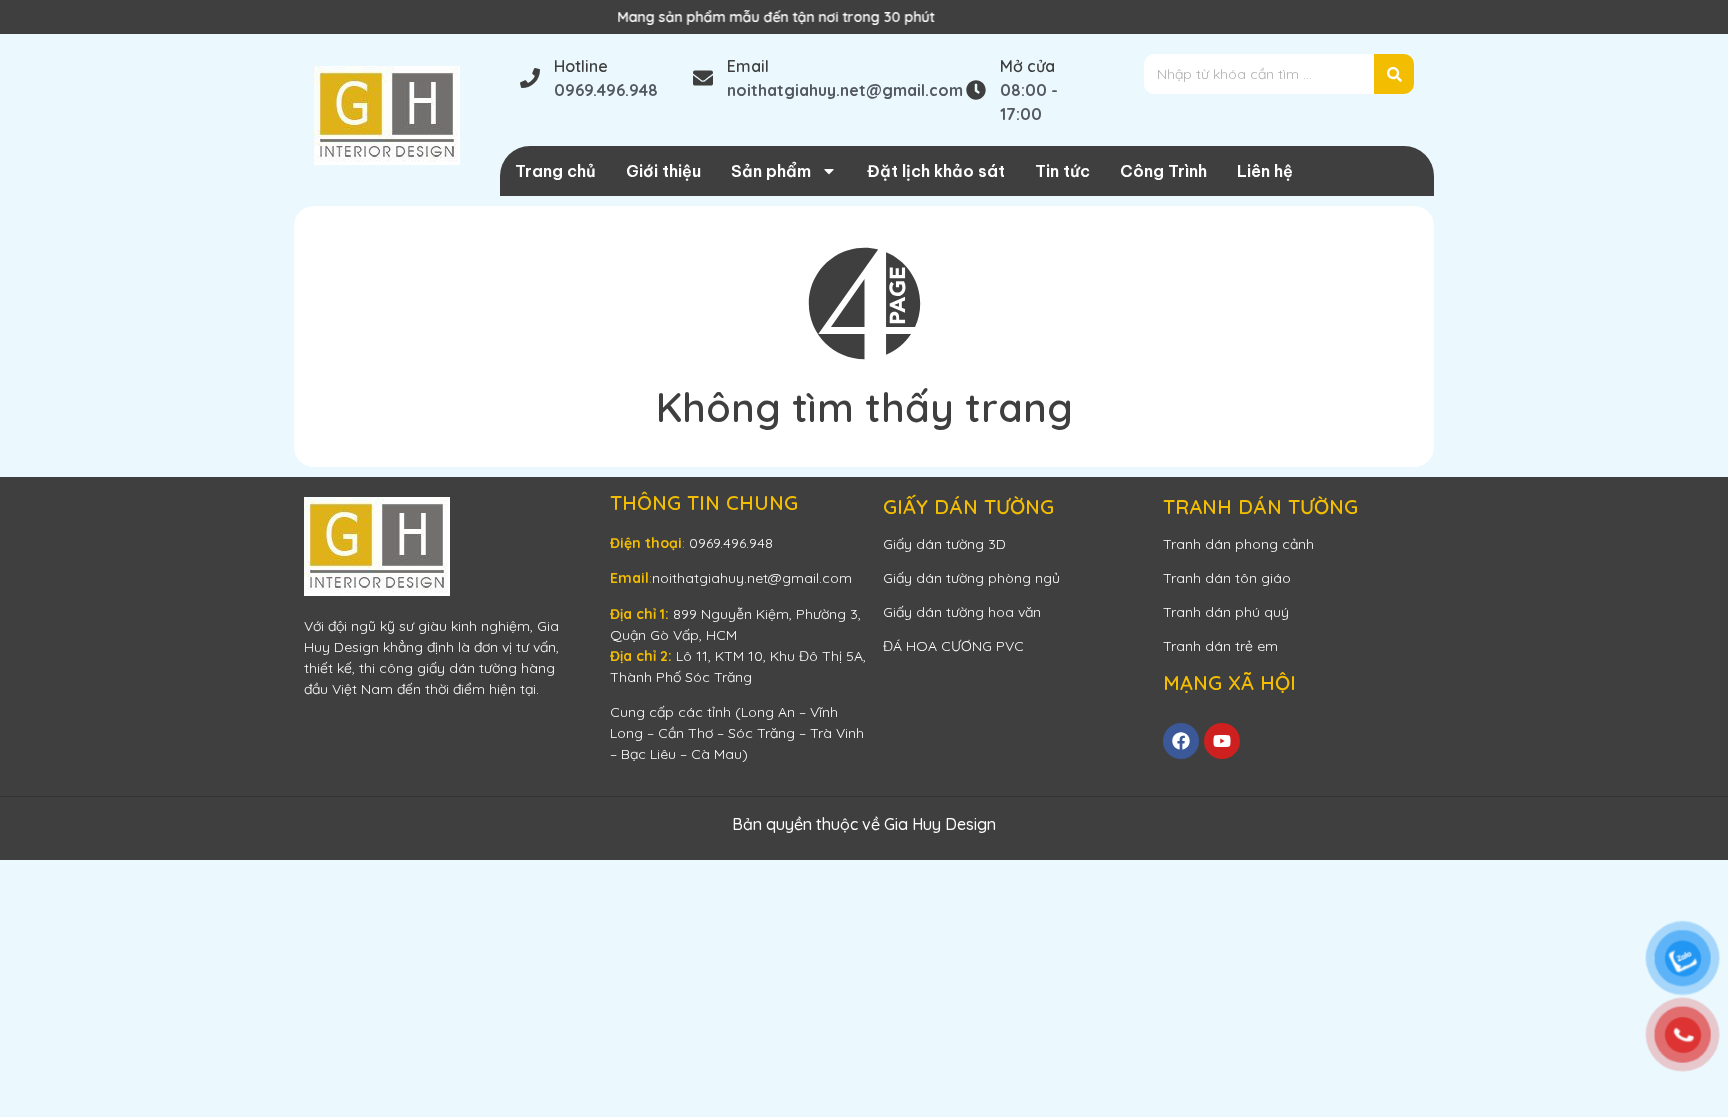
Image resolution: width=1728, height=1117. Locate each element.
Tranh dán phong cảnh (1238, 544)
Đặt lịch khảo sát (936, 171)
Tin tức (1062, 171)
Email (748, 66)
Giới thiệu (663, 171)
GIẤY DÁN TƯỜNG (968, 506)
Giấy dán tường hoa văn (962, 612)
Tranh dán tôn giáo (1227, 578)
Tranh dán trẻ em (1220, 646)
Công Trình (1163, 171)
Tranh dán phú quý (1226, 612)
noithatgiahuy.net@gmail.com (752, 578)
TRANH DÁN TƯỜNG (1260, 506)
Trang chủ (555, 171)
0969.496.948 (731, 543)
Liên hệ (1265, 171)
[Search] (1394, 74)
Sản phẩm (771, 171)
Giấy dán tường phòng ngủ (971, 578)
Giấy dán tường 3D (944, 544)
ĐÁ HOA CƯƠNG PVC (953, 646)
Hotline (581, 66)
